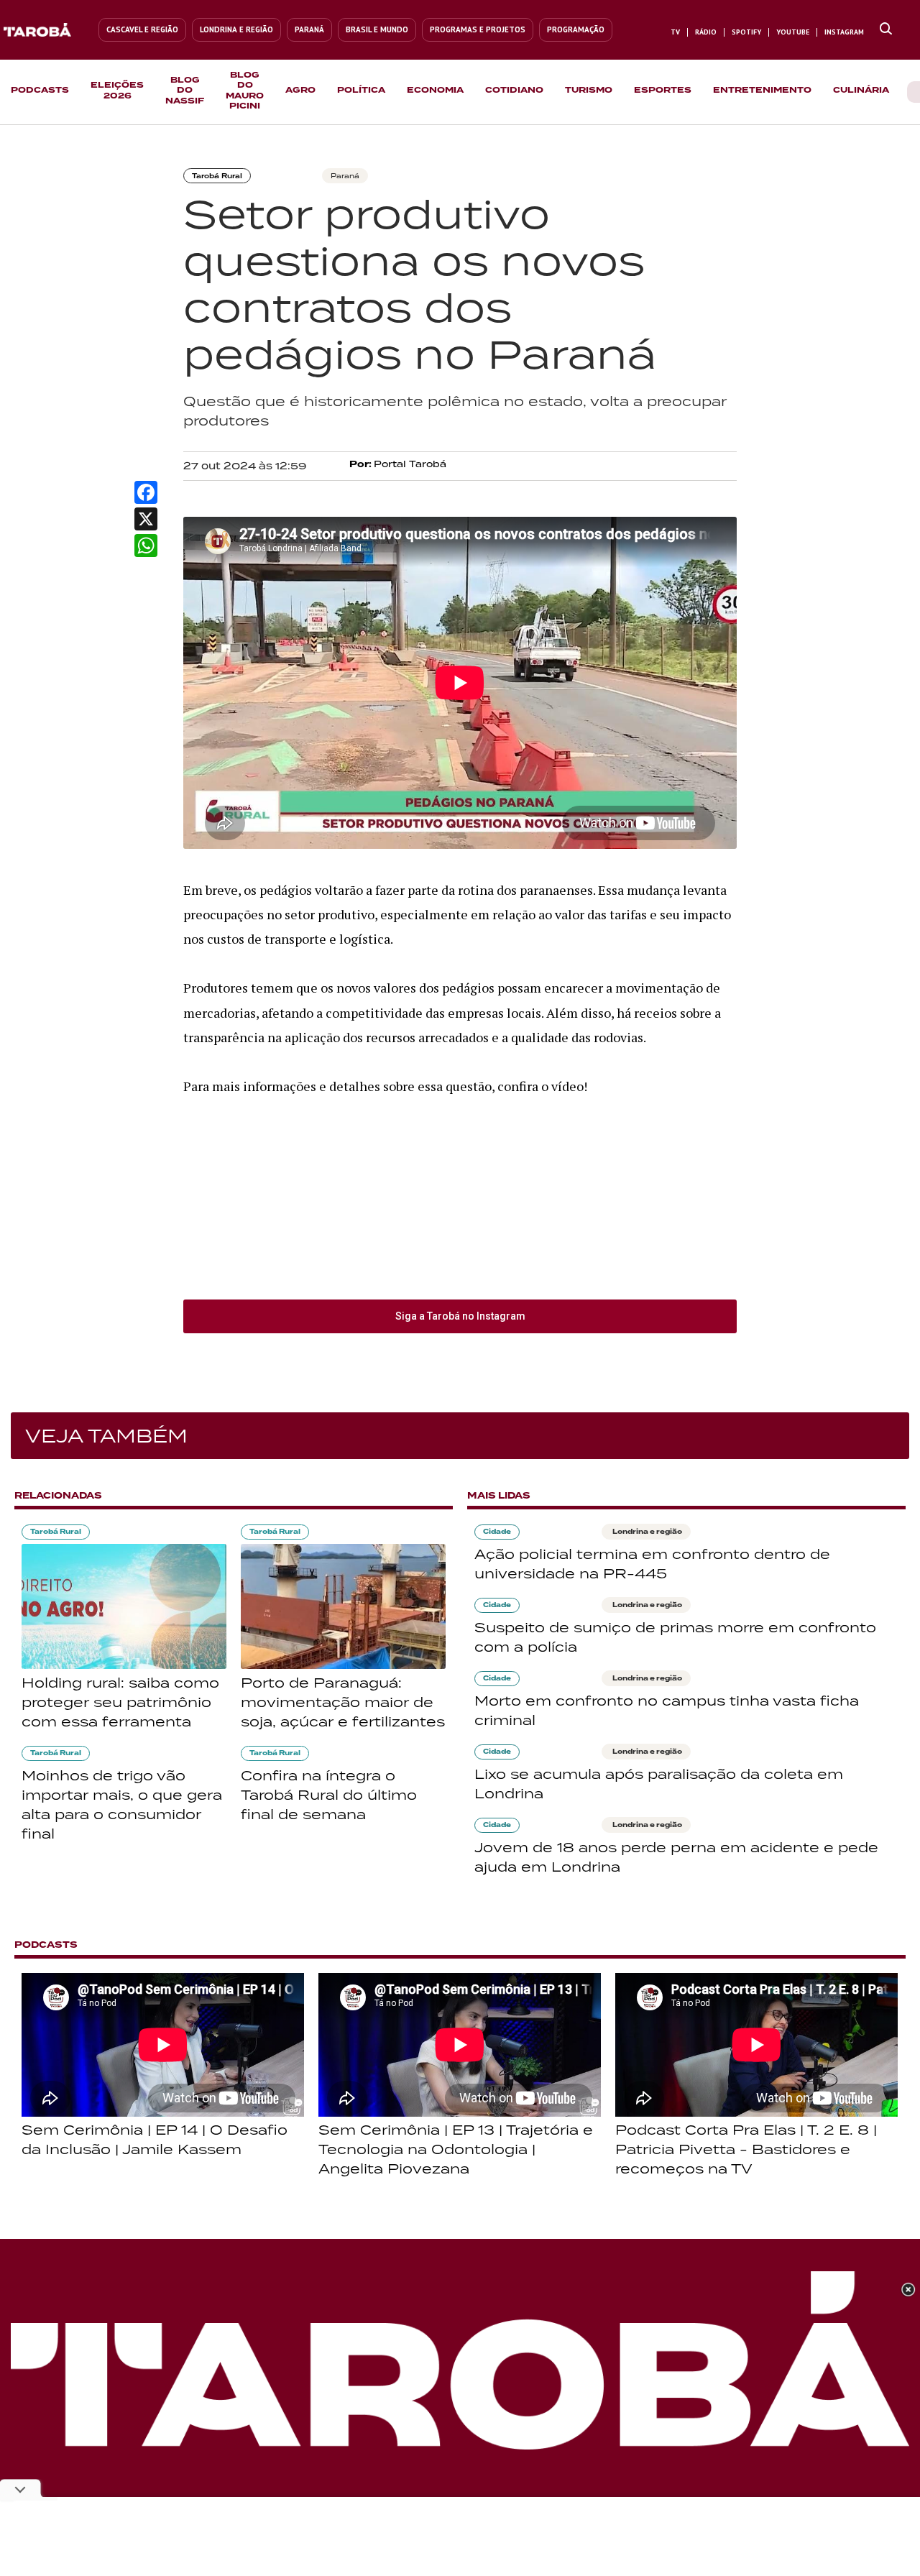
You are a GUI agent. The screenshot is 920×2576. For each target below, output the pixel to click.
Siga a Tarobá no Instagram (460, 1316)
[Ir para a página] (886, 29)
